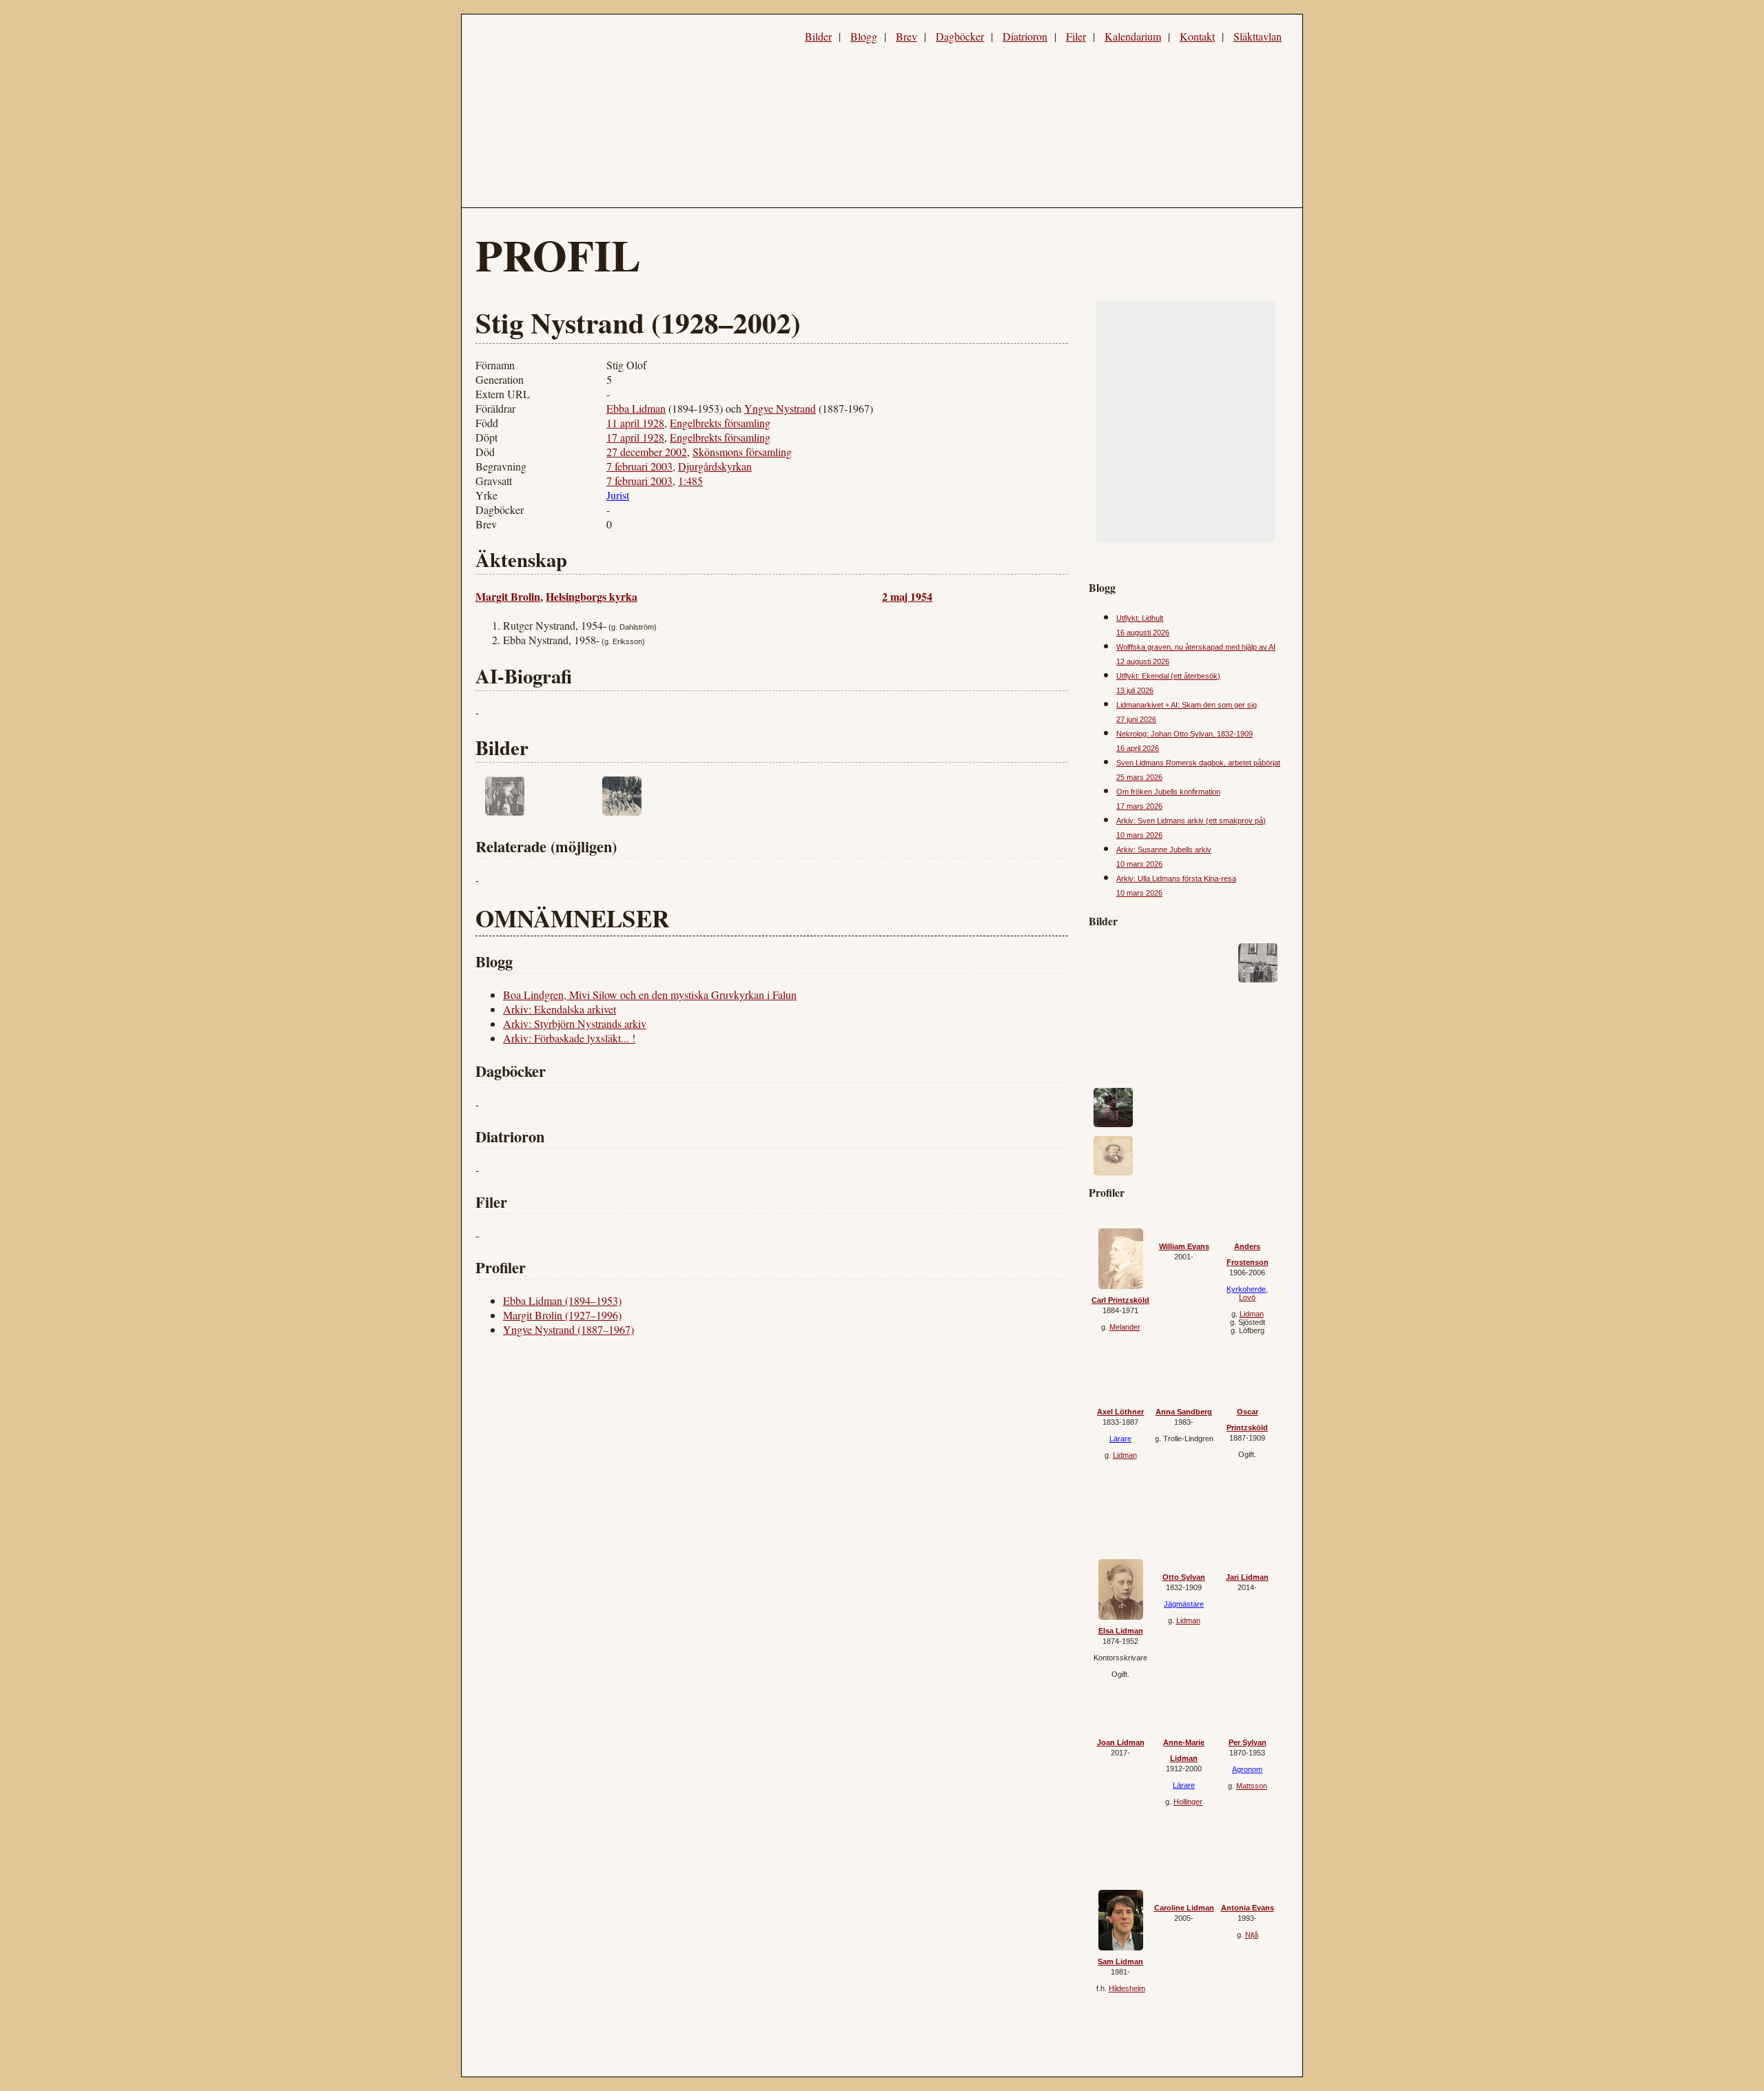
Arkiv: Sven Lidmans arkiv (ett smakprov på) (1191, 821)
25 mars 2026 (1139, 777)
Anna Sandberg (1184, 1412)
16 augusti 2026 (1143, 632)
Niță (1252, 1935)
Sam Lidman (1120, 1961)
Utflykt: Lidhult (1140, 618)
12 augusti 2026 (1143, 661)
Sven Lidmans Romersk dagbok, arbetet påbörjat (1198, 763)
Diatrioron (1025, 36)
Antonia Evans (1248, 1908)
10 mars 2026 (1139, 835)
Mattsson (1252, 1786)
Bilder (818, 36)
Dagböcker (960, 36)
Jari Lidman (1247, 1577)
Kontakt (1197, 36)
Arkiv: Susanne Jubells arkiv (1164, 849)
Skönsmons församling (742, 452)
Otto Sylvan (1184, 1577)
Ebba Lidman (636, 408)
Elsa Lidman (1121, 1631)
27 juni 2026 (1136, 719)
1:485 (690, 481)
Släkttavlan (1258, 36)
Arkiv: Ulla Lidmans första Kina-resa (1176, 878)
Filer (1076, 36)
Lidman (1252, 1314)
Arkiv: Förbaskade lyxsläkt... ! (569, 1038)
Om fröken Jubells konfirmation (1168, 792)
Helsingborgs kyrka (592, 596)
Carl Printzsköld (1120, 1300)
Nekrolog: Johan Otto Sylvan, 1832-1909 (1184, 734)
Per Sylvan (1248, 1742)
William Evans (1184, 1246)
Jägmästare (1184, 1604)
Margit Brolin (508, 596)
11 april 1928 (635, 423)
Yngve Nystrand (780, 408)
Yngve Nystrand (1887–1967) (568, 1329)
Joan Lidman (1121, 1742)
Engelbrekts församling (720, 423)
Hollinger (1188, 1802)
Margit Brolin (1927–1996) (562, 1315)
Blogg (864, 36)
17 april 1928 (635, 437)
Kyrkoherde (1246, 1289)
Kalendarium (1133, 36)
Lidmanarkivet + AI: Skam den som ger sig (1187, 705)
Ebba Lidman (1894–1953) (562, 1300)
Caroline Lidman (1184, 1908)
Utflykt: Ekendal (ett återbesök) (1168, 676)
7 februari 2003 (639, 466)
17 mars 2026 (1139, 806)
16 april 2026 (1138, 748)
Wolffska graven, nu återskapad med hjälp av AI (1196, 647)
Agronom (1247, 1769)
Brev (906, 36)
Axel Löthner (1120, 1412)
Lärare (1120, 1439)
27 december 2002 (647, 452)
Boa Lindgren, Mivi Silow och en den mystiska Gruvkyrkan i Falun (650, 995)
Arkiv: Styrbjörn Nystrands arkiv (575, 1023)
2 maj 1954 (907, 596)
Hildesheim (1127, 1988)
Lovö (1247, 1297)
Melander (1125, 1327)
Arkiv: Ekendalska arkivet (560, 1009)
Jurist (618, 495)
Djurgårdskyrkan (715, 466)
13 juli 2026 (1135, 690)
